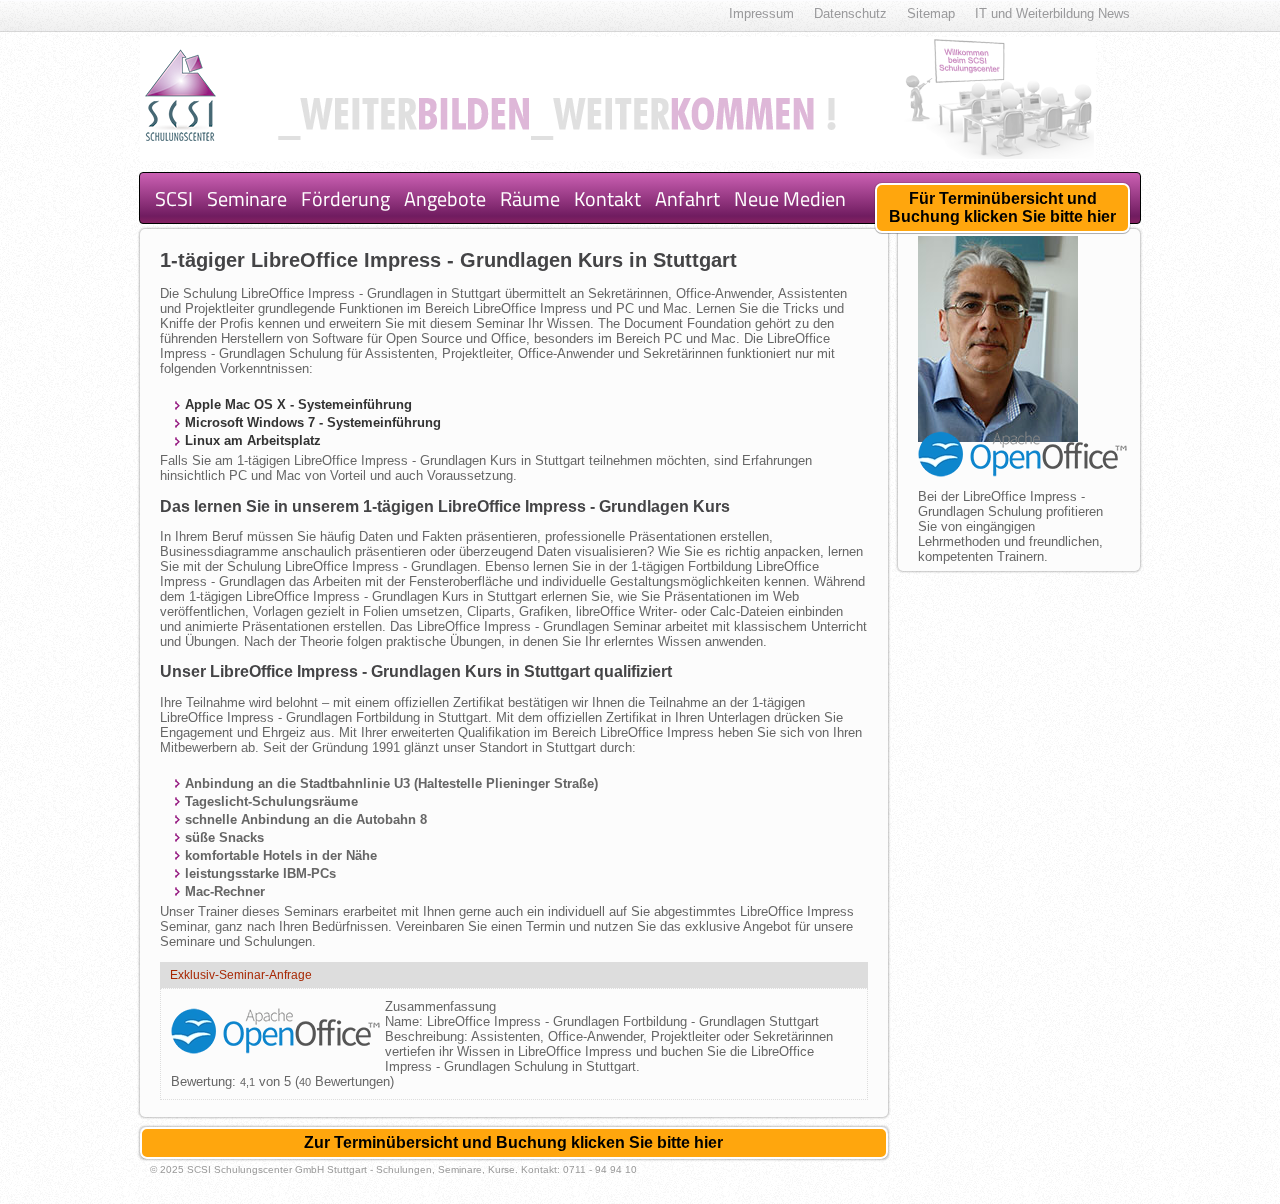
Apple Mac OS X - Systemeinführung (298, 404)
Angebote (445, 198)
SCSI (174, 198)
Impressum (761, 13)
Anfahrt (687, 198)
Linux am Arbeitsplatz (253, 440)
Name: (406, 1021)
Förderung (345, 198)
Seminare (247, 198)
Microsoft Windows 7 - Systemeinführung (313, 422)
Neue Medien (790, 198)
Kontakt (607, 198)
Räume (530, 198)
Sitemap (931, 13)
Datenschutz (850, 13)
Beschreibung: (428, 1036)
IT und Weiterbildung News (1052, 13)
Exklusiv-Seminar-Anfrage (241, 975)
